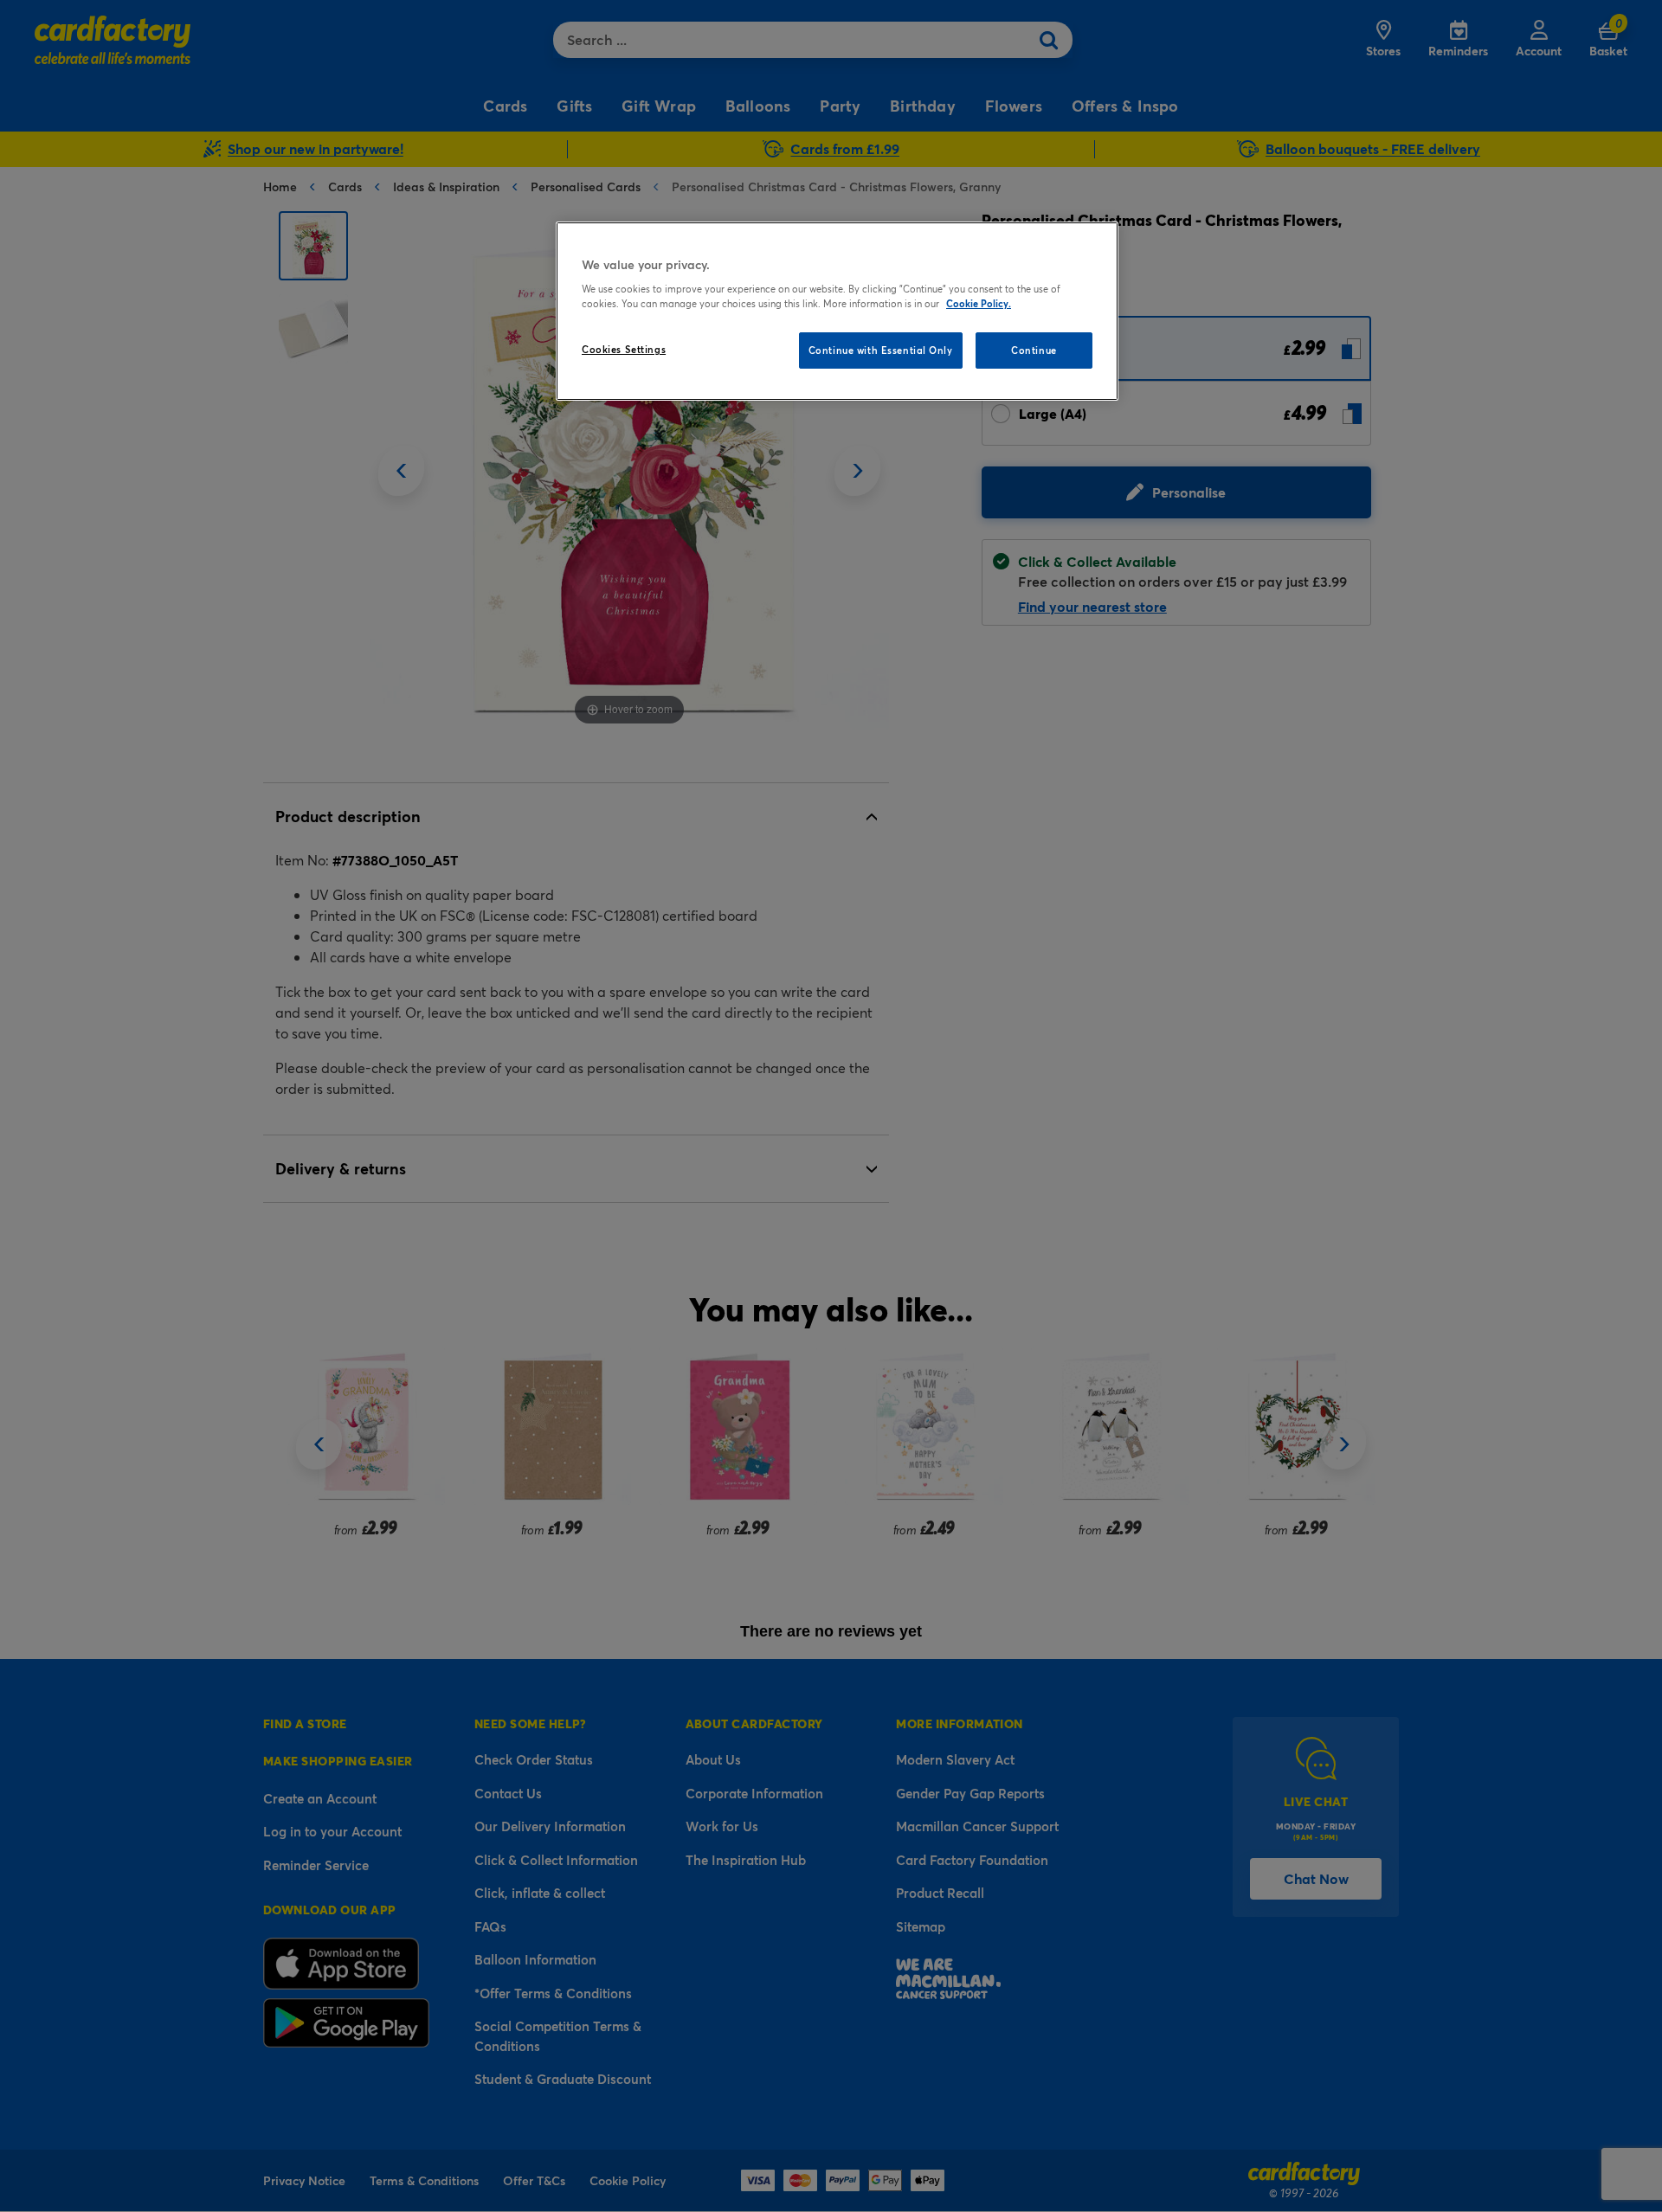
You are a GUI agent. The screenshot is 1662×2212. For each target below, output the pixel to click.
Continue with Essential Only (881, 350)
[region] (837, 312)
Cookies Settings (624, 349)
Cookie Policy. (979, 303)
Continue (1034, 350)
